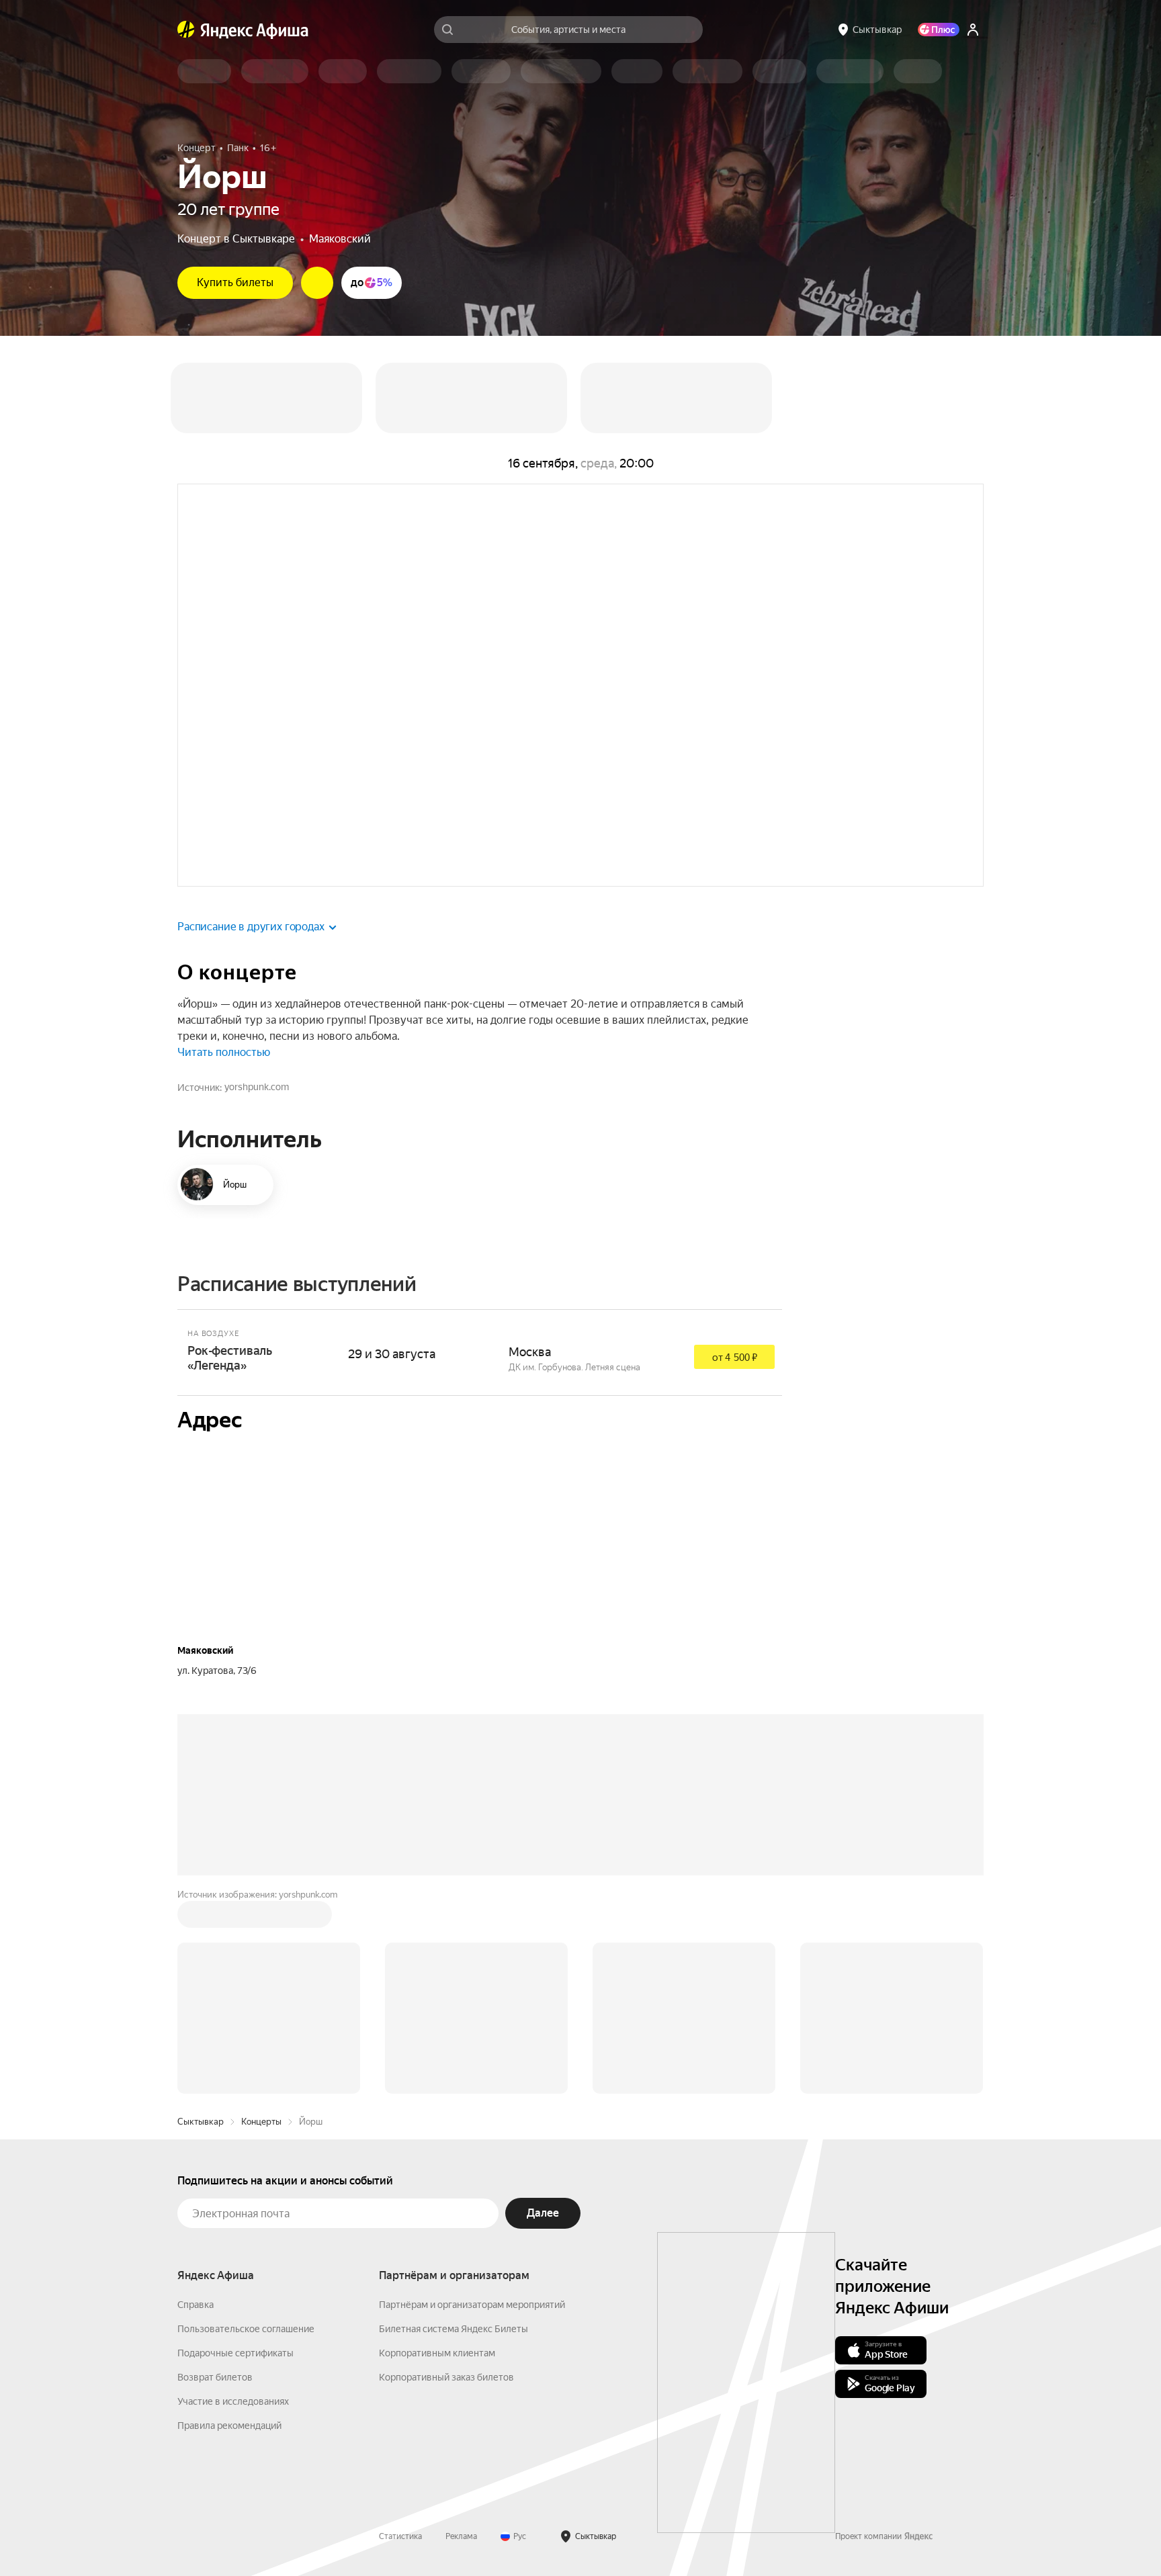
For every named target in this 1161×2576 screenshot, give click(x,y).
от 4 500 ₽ (735, 1358)
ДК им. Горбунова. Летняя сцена (574, 1367)
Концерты (261, 2122)
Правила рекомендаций (229, 2426)
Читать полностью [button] (224, 1052)
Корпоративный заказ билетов (446, 2377)
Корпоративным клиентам (437, 2353)
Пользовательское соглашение (246, 2329)
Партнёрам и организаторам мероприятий (472, 2305)
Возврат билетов (215, 2377)
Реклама (461, 2536)
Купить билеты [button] (235, 282)
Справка (196, 2305)
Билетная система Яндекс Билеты (454, 2329)
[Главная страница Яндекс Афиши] (186, 30)
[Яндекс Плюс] (939, 30)
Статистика (400, 2536)
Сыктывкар (201, 2122)
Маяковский (340, 239)
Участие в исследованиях (233, 2401)
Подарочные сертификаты (235, 2353)
